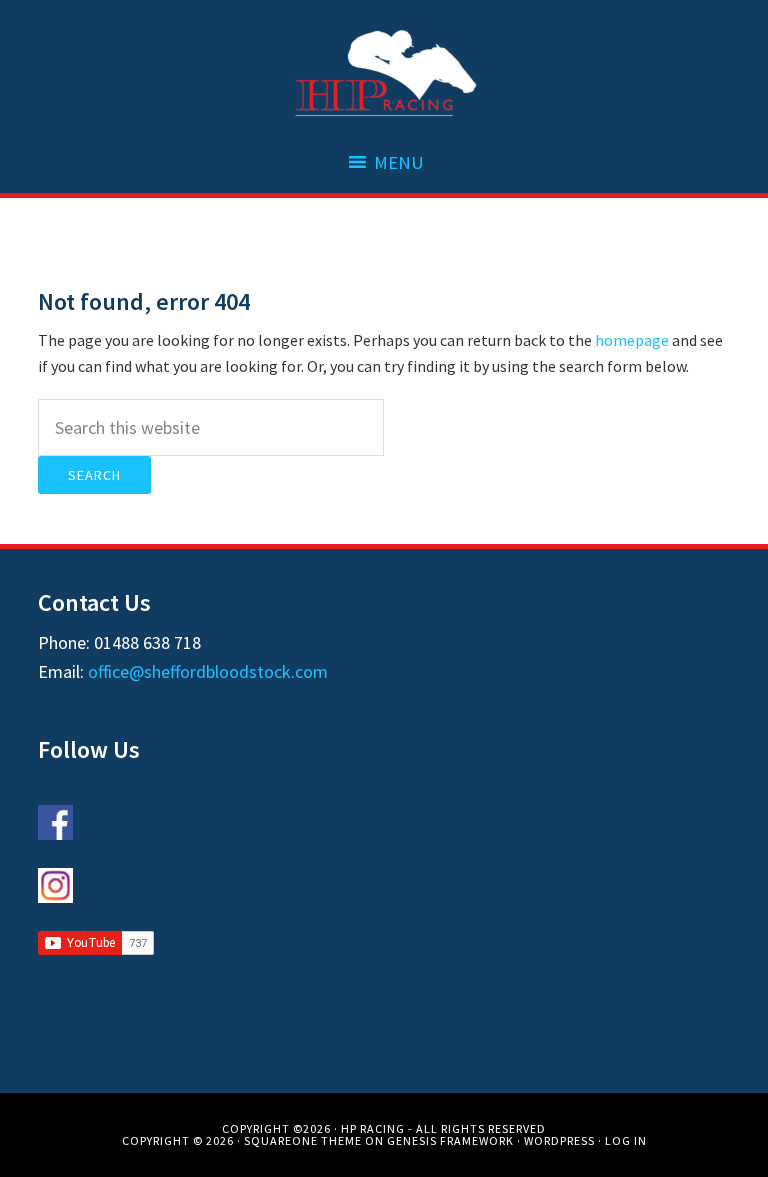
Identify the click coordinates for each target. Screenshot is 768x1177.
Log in (626, 1140)
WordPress (559, 1140)
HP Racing (383, 75)
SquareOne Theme (303, 1140)
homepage (632, 340)
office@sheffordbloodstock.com (208, 671)
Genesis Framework (450, 1140)
